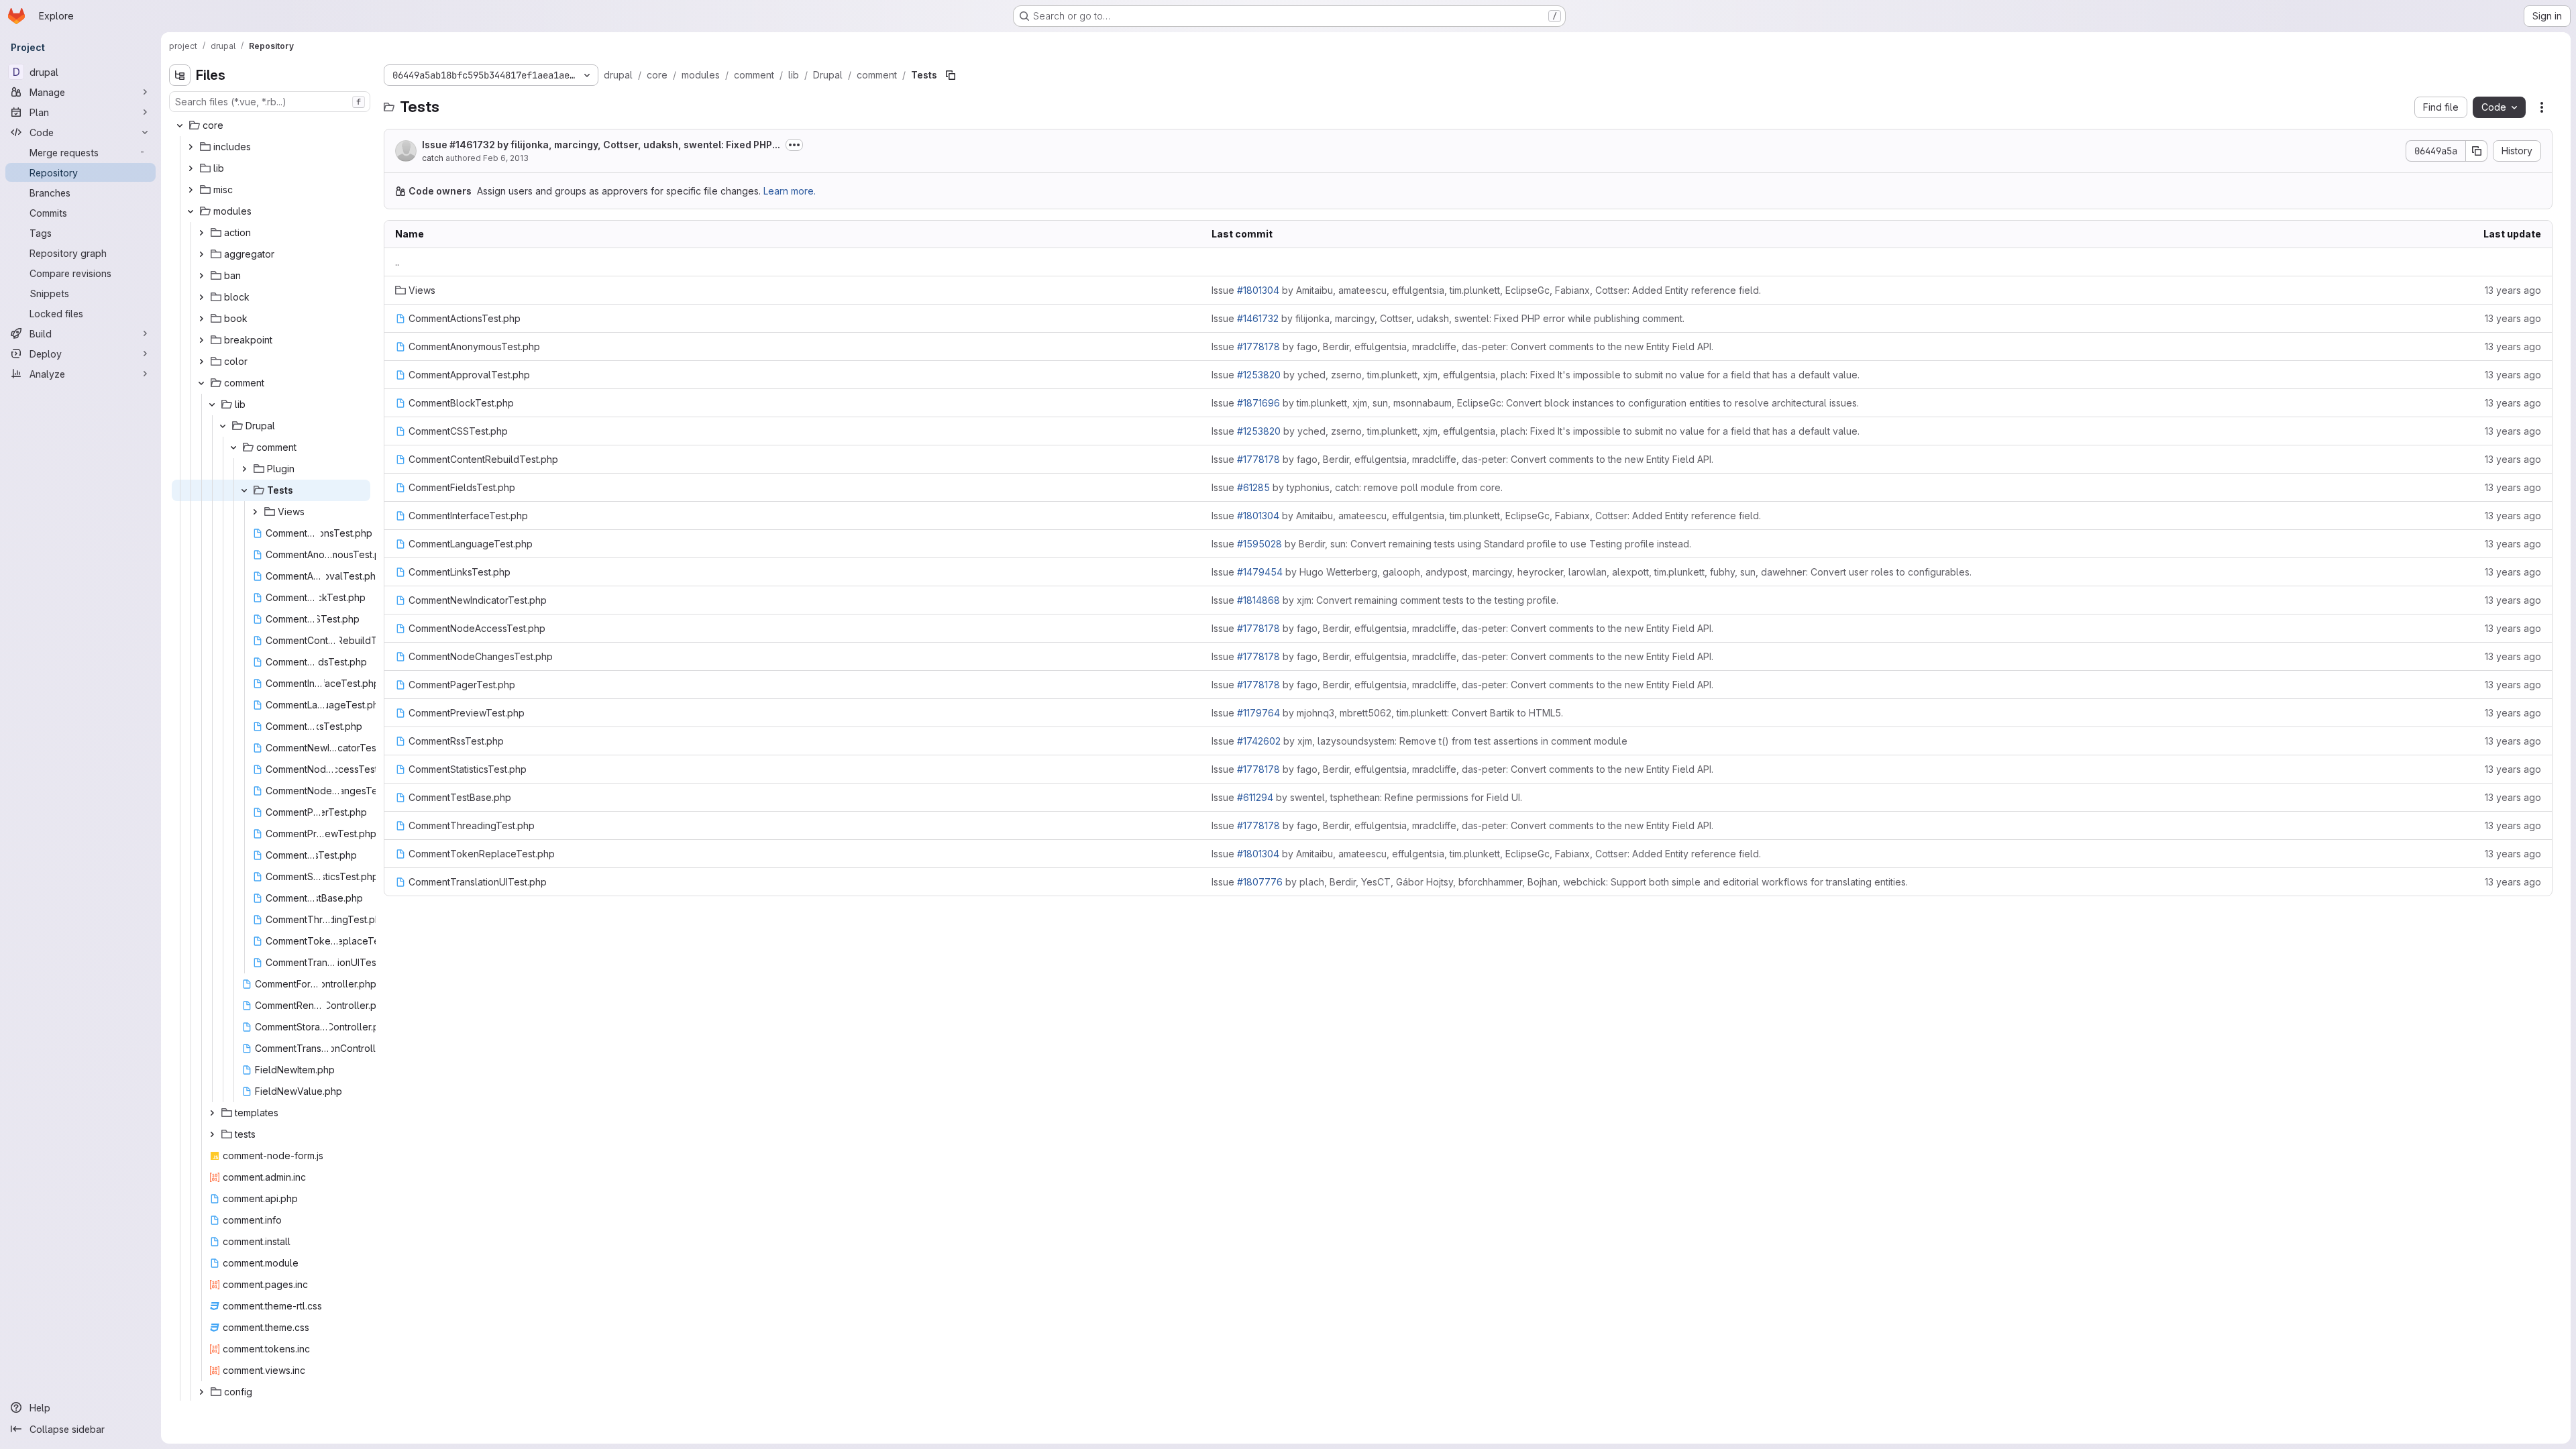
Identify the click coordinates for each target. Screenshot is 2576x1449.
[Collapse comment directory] (201, 383)
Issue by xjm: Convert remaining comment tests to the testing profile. (1385, 600)
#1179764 (1258, 713)
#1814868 (1258, 600)
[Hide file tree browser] (180, 75)
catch (433, 158)
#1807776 (1260, 882)
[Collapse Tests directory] (244, 490)
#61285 (1253, 487)
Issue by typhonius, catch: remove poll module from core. (1357, 487)
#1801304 (1258, 290)
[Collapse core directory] (180, 125)
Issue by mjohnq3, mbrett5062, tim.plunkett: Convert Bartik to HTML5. (1387, 713)
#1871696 (1258, 403)
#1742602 (1259, 741)
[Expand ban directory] (201, 276)
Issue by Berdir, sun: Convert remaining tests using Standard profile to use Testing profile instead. (1451, 544)
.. (397, 262)
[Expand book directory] (201, 319)
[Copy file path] (951, 75)
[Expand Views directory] (255, 512)
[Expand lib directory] (191, 168)
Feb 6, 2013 (506, 158)
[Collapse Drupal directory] (223, 426)
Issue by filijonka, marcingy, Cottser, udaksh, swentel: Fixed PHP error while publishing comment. (1448, 318)
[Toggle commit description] (794, 145)
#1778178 (1258, 346)
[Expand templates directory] (212, 1113)
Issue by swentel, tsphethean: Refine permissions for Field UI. (1367, 797)
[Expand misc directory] (191, 190)
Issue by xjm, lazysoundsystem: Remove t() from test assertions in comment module (1419, 741)
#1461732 (472, 145)
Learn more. (790, 191)
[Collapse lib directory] (212, 405)
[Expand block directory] (201, 297)
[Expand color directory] (201, 362)
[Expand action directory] (201, 233)
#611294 (1255, 797)
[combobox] (270, 102)
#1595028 (1259, 544)
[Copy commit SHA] (2477, 151)
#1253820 (1259, 375)
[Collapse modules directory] (191, 211)
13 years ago (2513, 290)
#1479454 (1260, 572)
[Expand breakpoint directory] (201, 340)
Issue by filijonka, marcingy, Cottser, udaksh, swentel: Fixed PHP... (601, 145)
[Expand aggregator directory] (201, 254)
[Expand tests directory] (212, 1134)
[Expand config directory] (201, 1392)
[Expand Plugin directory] (244, 469)
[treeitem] (271, 125)
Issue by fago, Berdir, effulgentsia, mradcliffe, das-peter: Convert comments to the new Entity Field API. (1462, 346)
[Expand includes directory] (191, 147)
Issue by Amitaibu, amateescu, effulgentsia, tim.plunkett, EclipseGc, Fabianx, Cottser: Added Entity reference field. (1486, 290)
